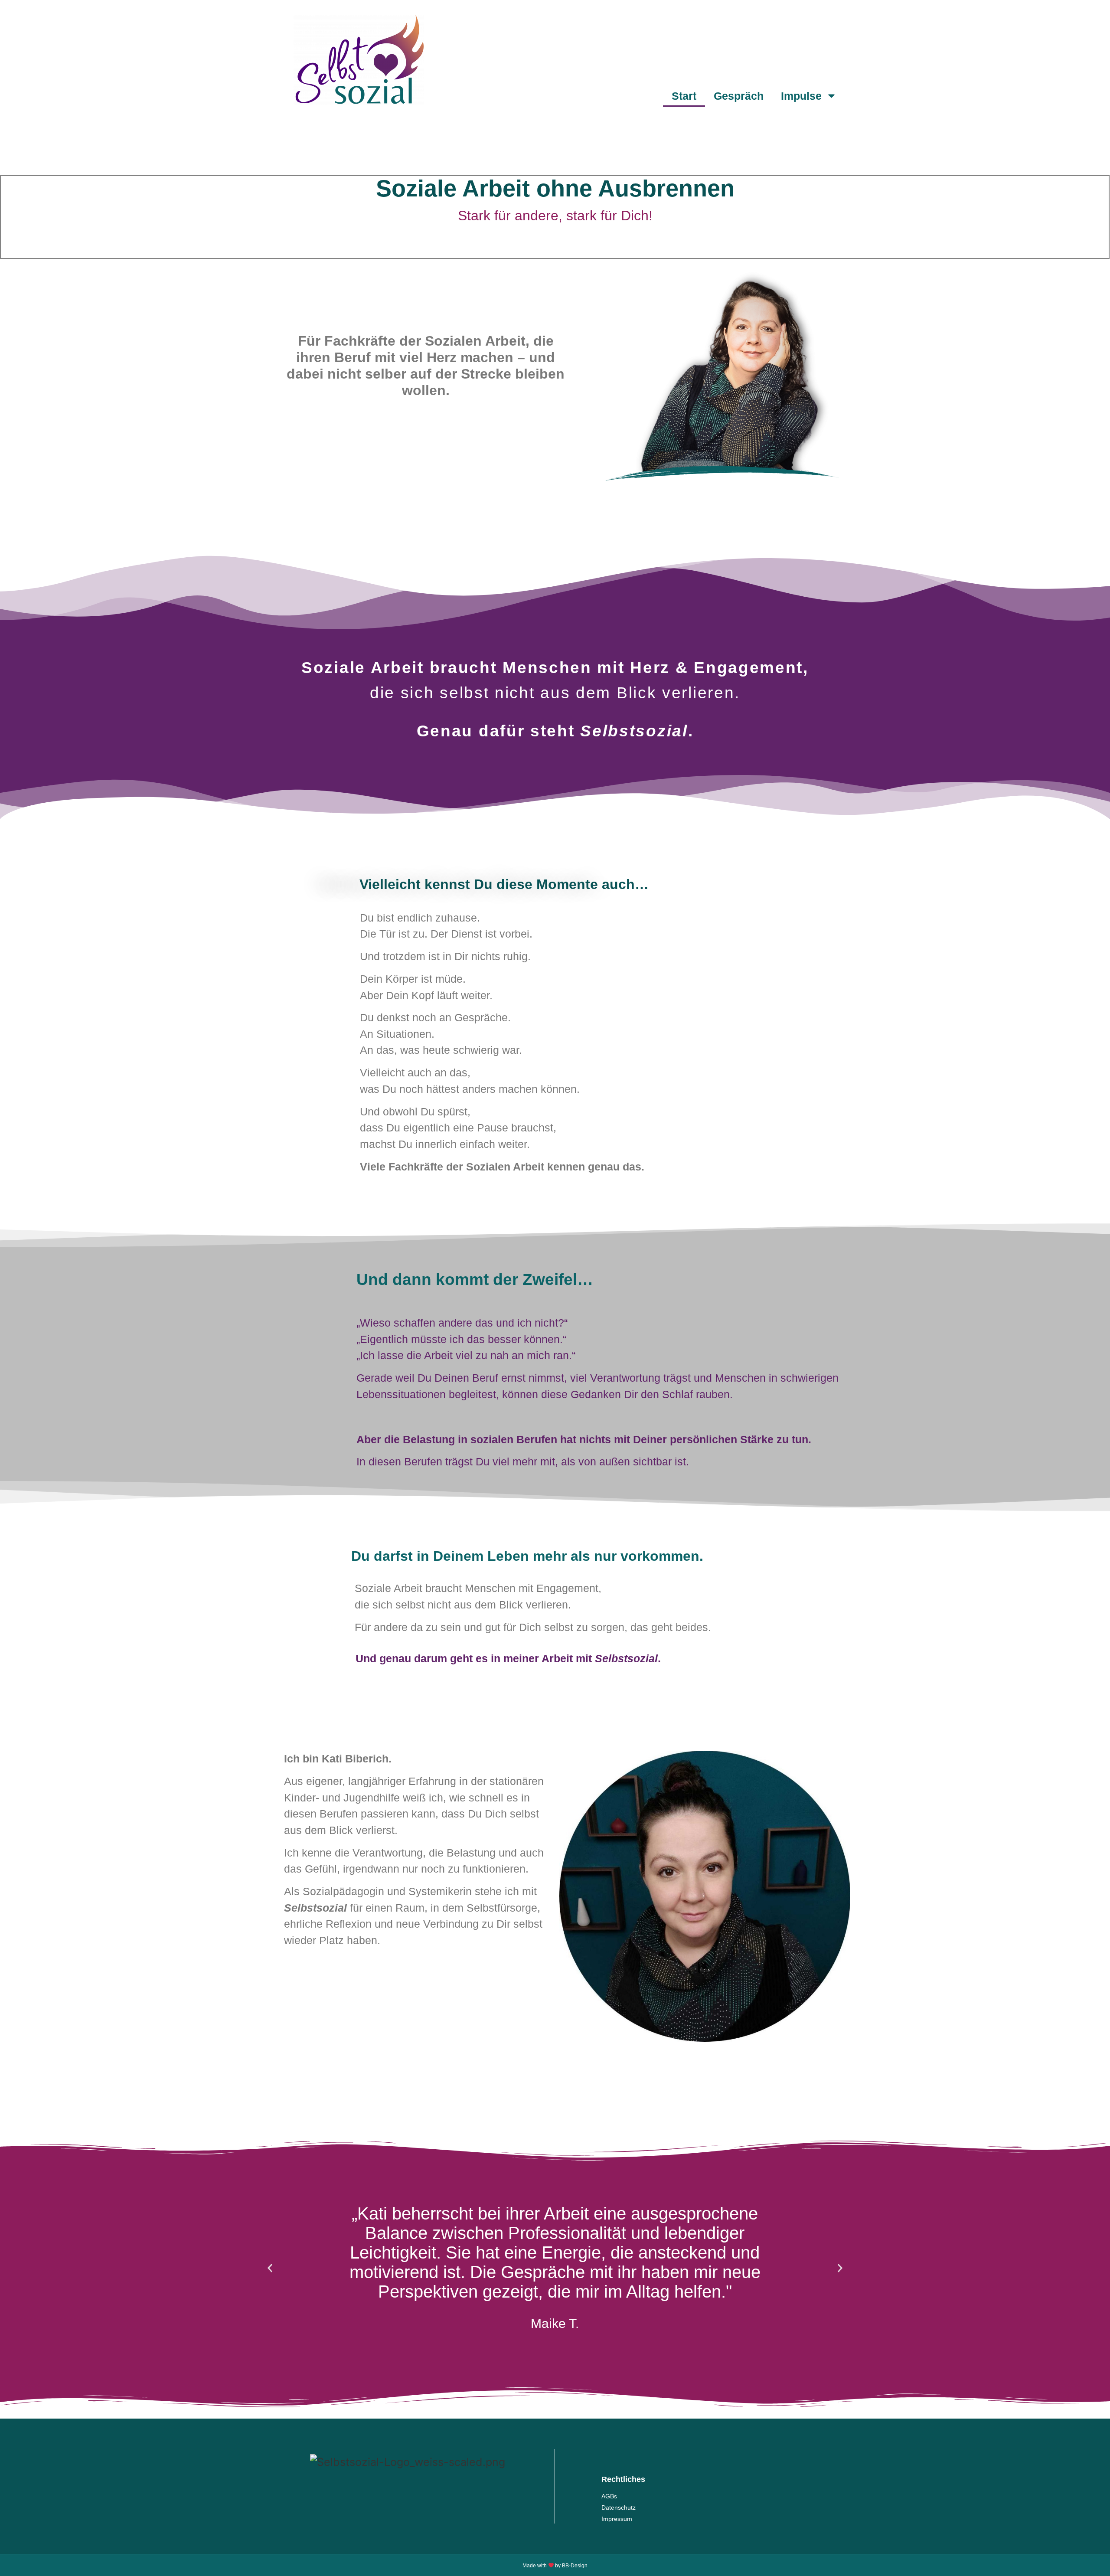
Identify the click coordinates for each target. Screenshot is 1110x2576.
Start (684, 96)
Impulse (801, 96)
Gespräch (739, 96)
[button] (270, 2268)
